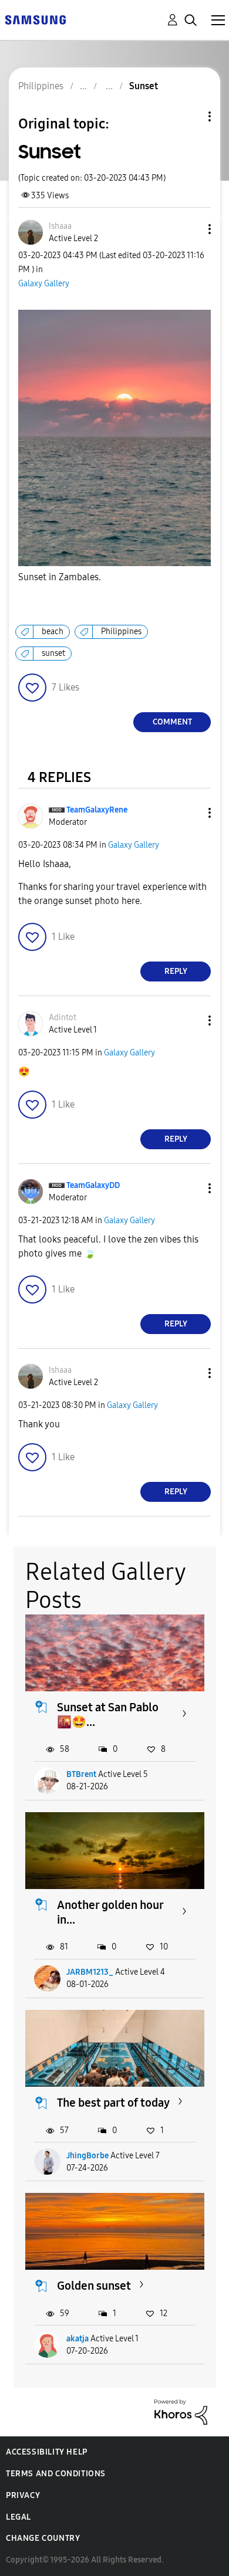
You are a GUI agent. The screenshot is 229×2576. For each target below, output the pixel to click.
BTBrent (81, 1774)
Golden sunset (94, 2286)
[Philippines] (35, 19)
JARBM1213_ (90, 1972)
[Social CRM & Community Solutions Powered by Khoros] (181, 2411)
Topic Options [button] (190, 116)
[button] (190, 229)
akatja (78, 2339)
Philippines (121, 632)
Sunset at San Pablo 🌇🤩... (108, 1714)
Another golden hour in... (110, 1912)
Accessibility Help (47, 2452)
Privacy (23, 2495)
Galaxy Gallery (44, 284)
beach (53, 632)
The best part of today (113, 2103)
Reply (176, 971)
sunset (53, 653)
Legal (18, 2517)
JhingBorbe (87, 2156)
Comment (172, 722)
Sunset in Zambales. (60, 577)
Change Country (43, 2538)
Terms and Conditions (56, 2474)
